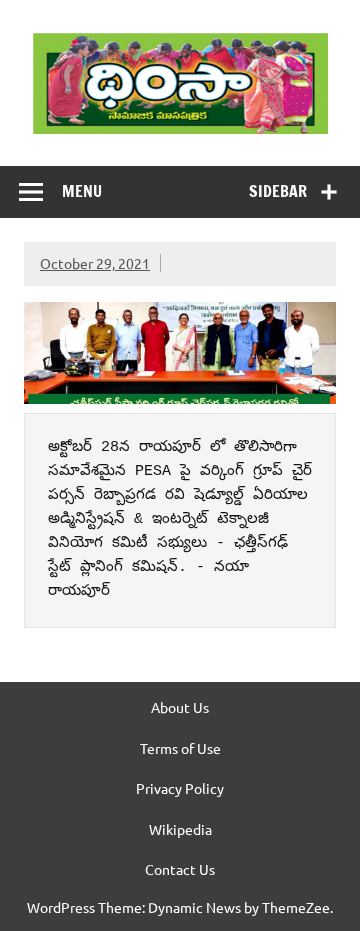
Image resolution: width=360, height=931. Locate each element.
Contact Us (180, 869)
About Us (180, 707)
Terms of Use (180, 748)
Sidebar (278, 191)
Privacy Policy (180, 788)
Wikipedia (180, 829)
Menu (82, 191)
